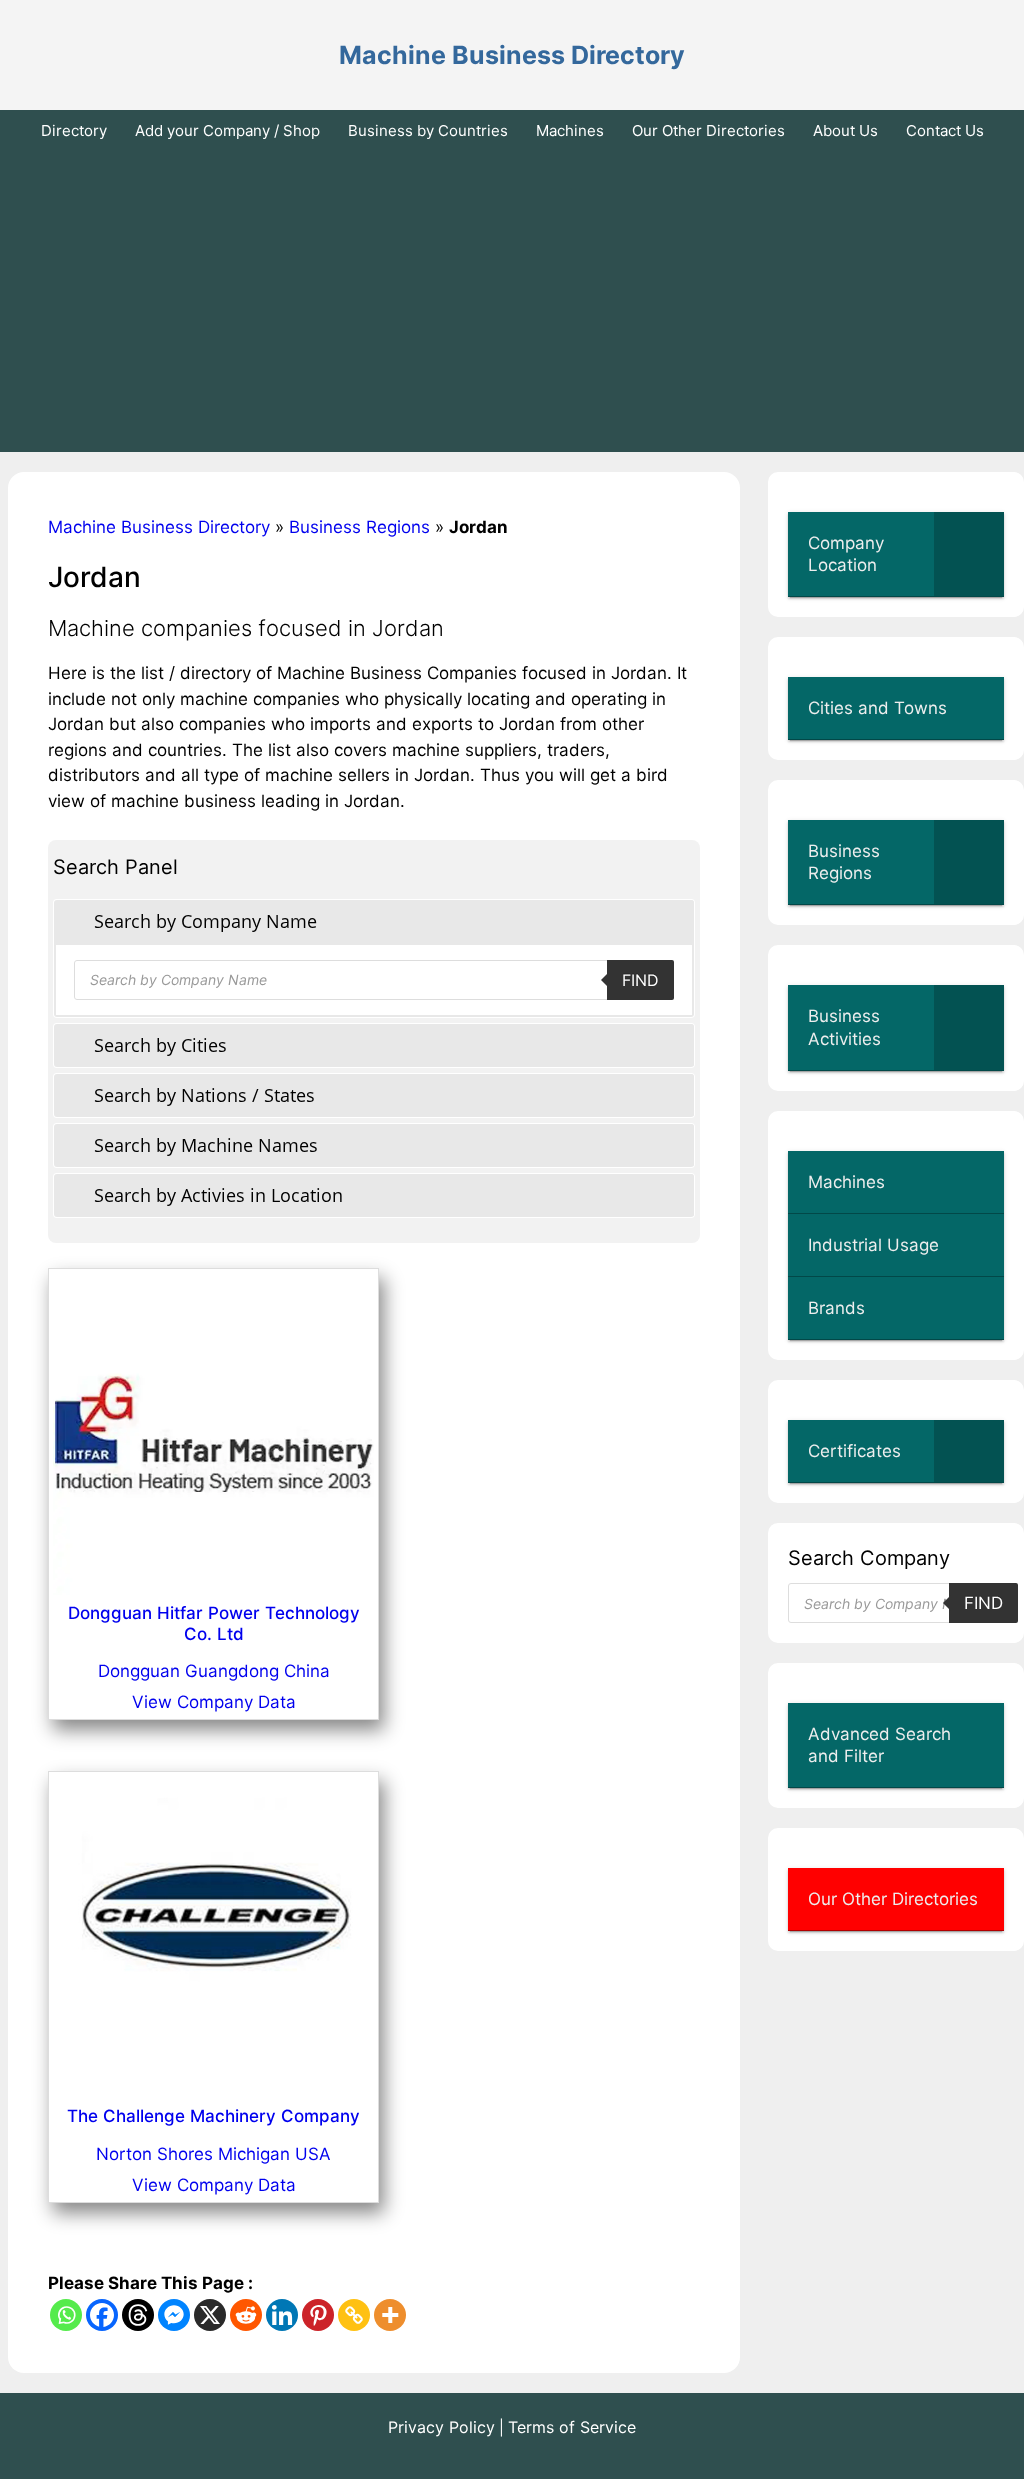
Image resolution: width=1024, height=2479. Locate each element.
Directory (74, 130)
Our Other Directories (708, 130)
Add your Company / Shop (227, 130)
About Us (845, 130)
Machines (570, 130)
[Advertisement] (512, 302)
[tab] (374, 921)
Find (640, 980)
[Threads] (138, 2315)
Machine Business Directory (512, 55)
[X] (210, 2315)
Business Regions (359, 527)
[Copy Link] (354, 2315)
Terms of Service (572, 2427)
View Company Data (214, 1702)
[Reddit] (246, 2315)
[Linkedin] (282, 2315)
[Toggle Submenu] (969, 554)
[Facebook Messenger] (174, 2315)
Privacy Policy (441, 2427)
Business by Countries (428, 130)
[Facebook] (102, 2315)
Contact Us (945, 130)
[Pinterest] (318, 2315)
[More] (390, 2315)
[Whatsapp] (66, 2315)
